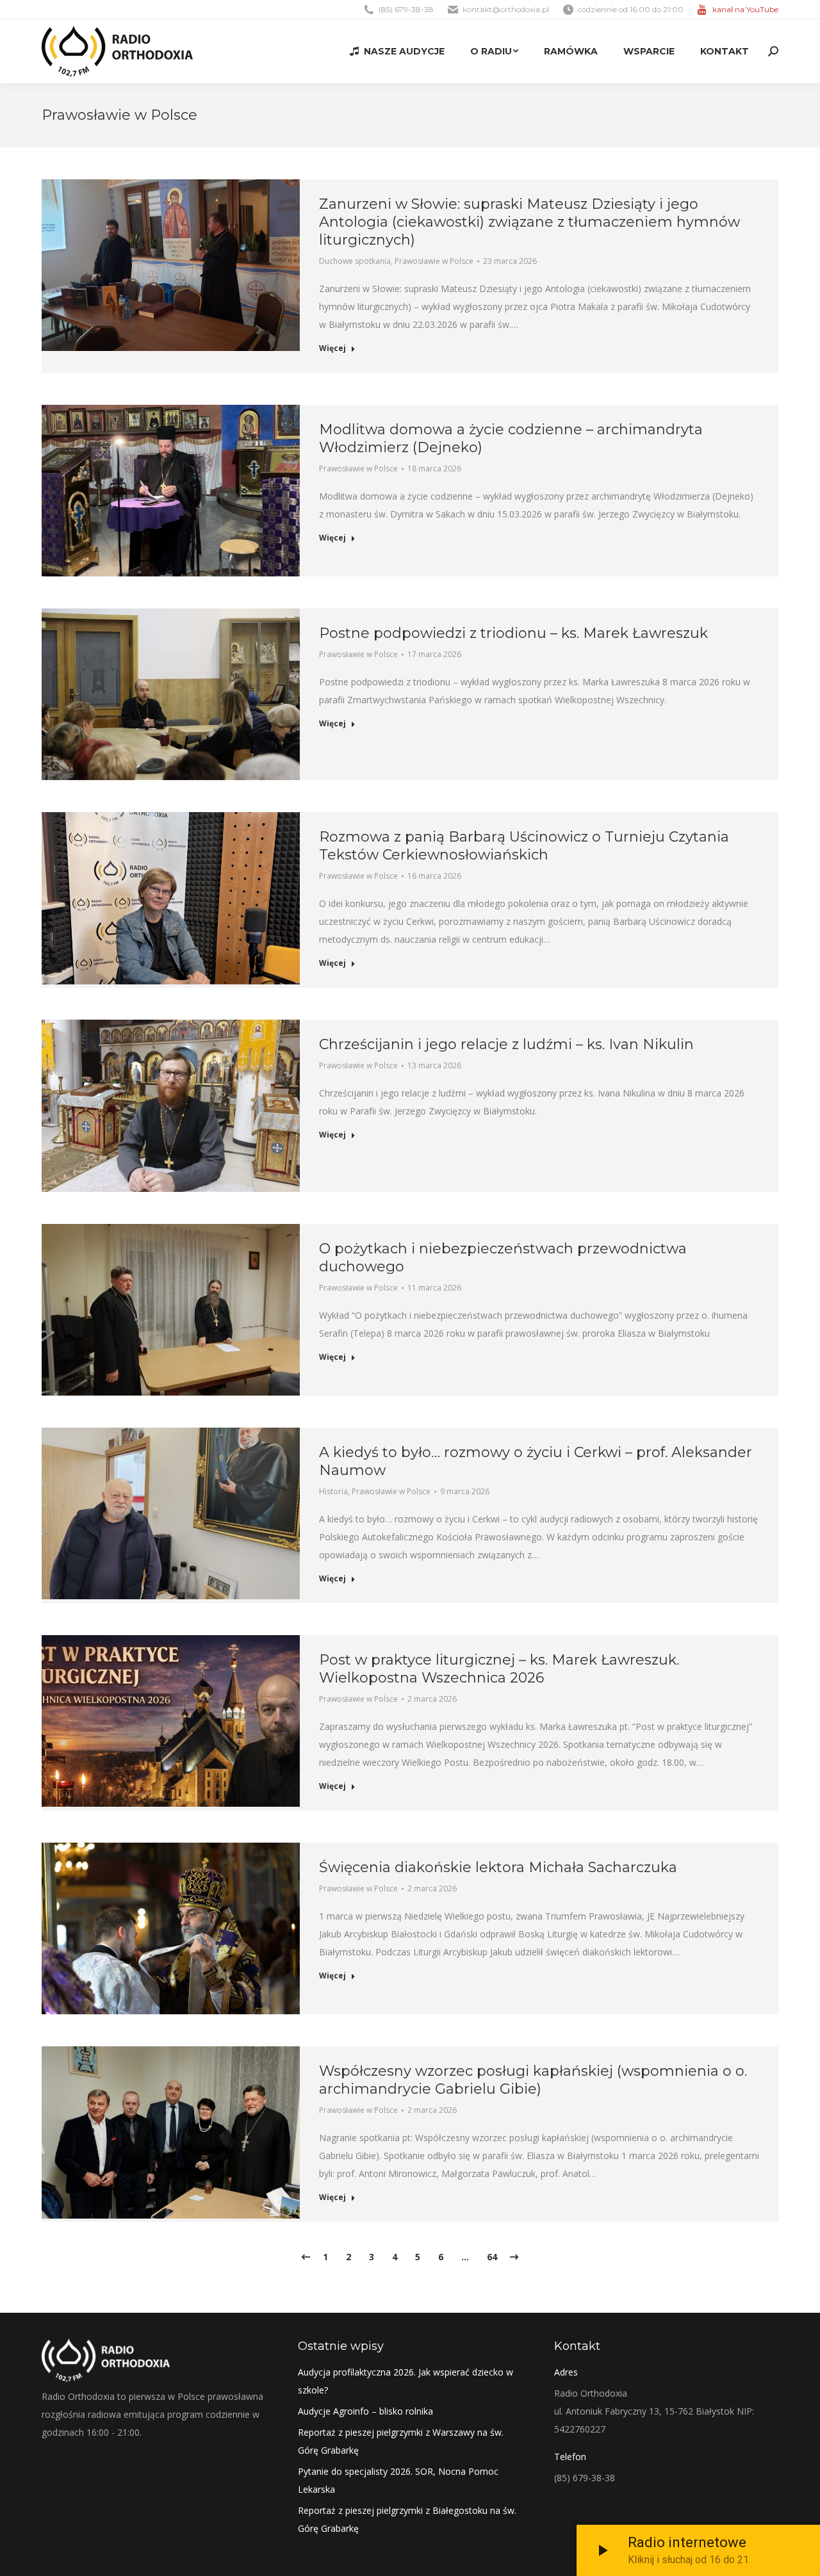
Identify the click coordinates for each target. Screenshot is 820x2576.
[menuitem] (397, 51)
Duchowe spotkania (355, 261)
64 (492, 2257)
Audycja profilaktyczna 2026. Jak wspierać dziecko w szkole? (406, 2381)
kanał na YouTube (745, 9)
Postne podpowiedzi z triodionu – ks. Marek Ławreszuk (513, 633)
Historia (333, 1491)
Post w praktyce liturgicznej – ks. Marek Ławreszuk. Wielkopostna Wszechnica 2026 (499, 1669)
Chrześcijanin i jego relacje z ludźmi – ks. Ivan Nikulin (506, 1044)
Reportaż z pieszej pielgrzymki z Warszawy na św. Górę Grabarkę (401, 2441)
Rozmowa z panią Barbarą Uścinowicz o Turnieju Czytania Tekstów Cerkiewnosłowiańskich (524, 846)
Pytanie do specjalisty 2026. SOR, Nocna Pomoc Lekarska (398, 2480)
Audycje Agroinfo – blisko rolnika (365, 2411)
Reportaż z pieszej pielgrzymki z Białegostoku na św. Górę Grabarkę (407, 2519)
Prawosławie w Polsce (434, 261)
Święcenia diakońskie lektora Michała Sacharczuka (498, 1867)
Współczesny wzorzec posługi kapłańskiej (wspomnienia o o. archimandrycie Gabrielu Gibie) (533, 2080)
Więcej (332, 348)
